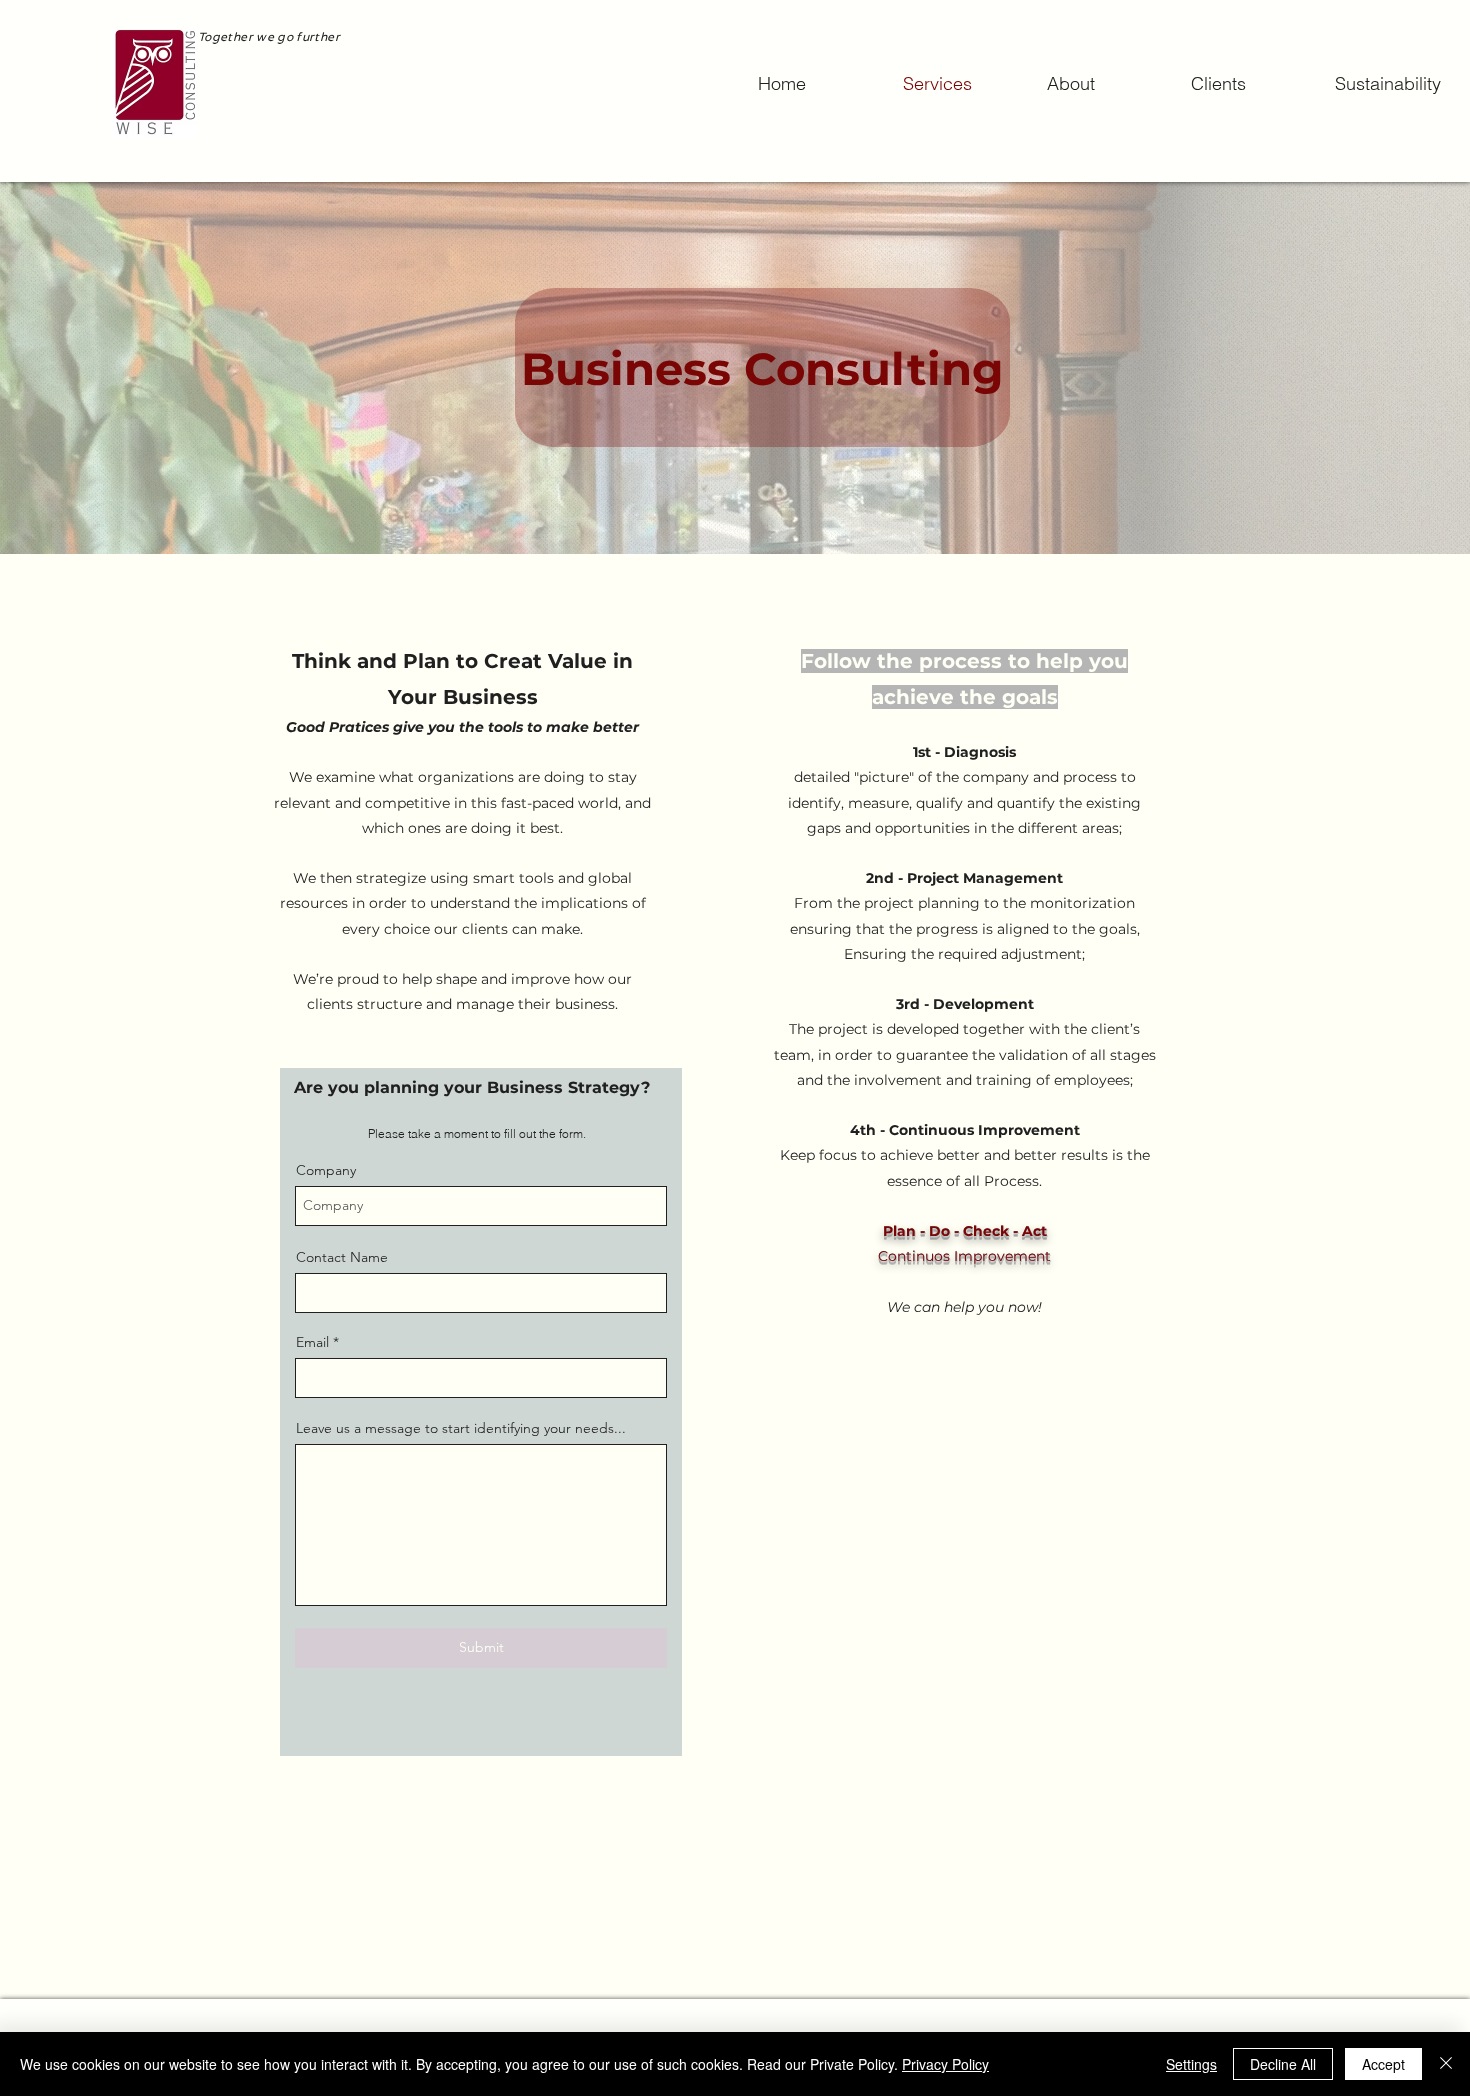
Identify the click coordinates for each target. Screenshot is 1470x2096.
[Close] (1446, 2064)
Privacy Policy (945, 2064)
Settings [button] (1191, 2064)
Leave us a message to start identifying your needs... (461, 1428)
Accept (1383, 2064)
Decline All (1283, 2064)
